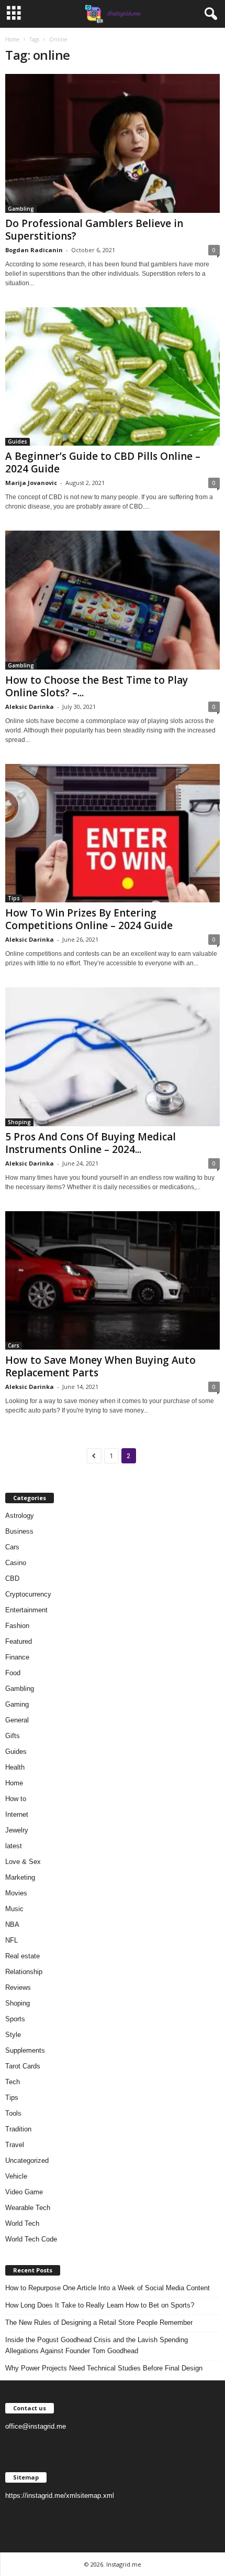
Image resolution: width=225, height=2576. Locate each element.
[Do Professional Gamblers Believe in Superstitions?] (113, 143)
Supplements (25, 2050)
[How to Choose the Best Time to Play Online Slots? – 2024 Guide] (113, 600)
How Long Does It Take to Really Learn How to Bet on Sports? (100, 2305)
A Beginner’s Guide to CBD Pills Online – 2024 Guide (103, 462)
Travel (15, 2145)
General (17, 1720)
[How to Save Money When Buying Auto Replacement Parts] (113, 1281)
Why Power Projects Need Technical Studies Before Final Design (104, 2368)
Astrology (20, 1516)
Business (19, 1531)
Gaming (17, 1704)
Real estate (22, 1956)
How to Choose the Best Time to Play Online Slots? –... (97, 686)
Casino (16, 1563)
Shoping (19, 1122)
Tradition (18, 2129)
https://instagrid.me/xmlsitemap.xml (60, 2496)
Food (13, 1673)
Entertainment (26, 1610)
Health (15, 1767)
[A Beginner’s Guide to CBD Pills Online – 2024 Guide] (113, 377)
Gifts (13, 1736)
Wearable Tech (28, 2208)
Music (14, 1909)
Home (12, 39)
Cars (14, 1345)
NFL (12, 1940)
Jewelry (17, 1830)
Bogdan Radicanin (34, 250)
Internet (17, 1814)
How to (16, 1799)
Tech (13, 2082)
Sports (15, 2019)
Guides (18, 441)
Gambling (21, 209)
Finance (17, 1657)
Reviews (18, 1987)
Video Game (24, 2192)
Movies (16, 1893)
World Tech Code (31, 2239)
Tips (14, 898)
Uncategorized (27, 2160)
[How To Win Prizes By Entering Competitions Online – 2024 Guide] (113, 833)
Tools (13, 2113)
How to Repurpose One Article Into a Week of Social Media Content (108, 2288)
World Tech (22, 2223)
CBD (12, 1578)
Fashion (17, 1626)
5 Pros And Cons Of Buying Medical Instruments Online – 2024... (91, 1143)
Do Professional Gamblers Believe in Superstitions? (94, 230)
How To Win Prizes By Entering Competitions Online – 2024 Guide (89, 919)
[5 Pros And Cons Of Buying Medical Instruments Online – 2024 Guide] (113, 1057)
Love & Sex (23, 1862)
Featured (19, 1641)
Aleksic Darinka (30, 707)
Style (13, 2035)
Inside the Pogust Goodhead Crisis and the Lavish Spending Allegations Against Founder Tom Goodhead (97, 2345)
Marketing (20, 1877)
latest (14, 1846)
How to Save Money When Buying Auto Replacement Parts (100, 1366)
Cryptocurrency (28, 1594)
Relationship (24, 1972)
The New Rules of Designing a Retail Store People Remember (99, 2322)
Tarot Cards (23, 2066)
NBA (12, 1925)
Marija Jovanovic (31, 483)
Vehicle (16, 2176)
